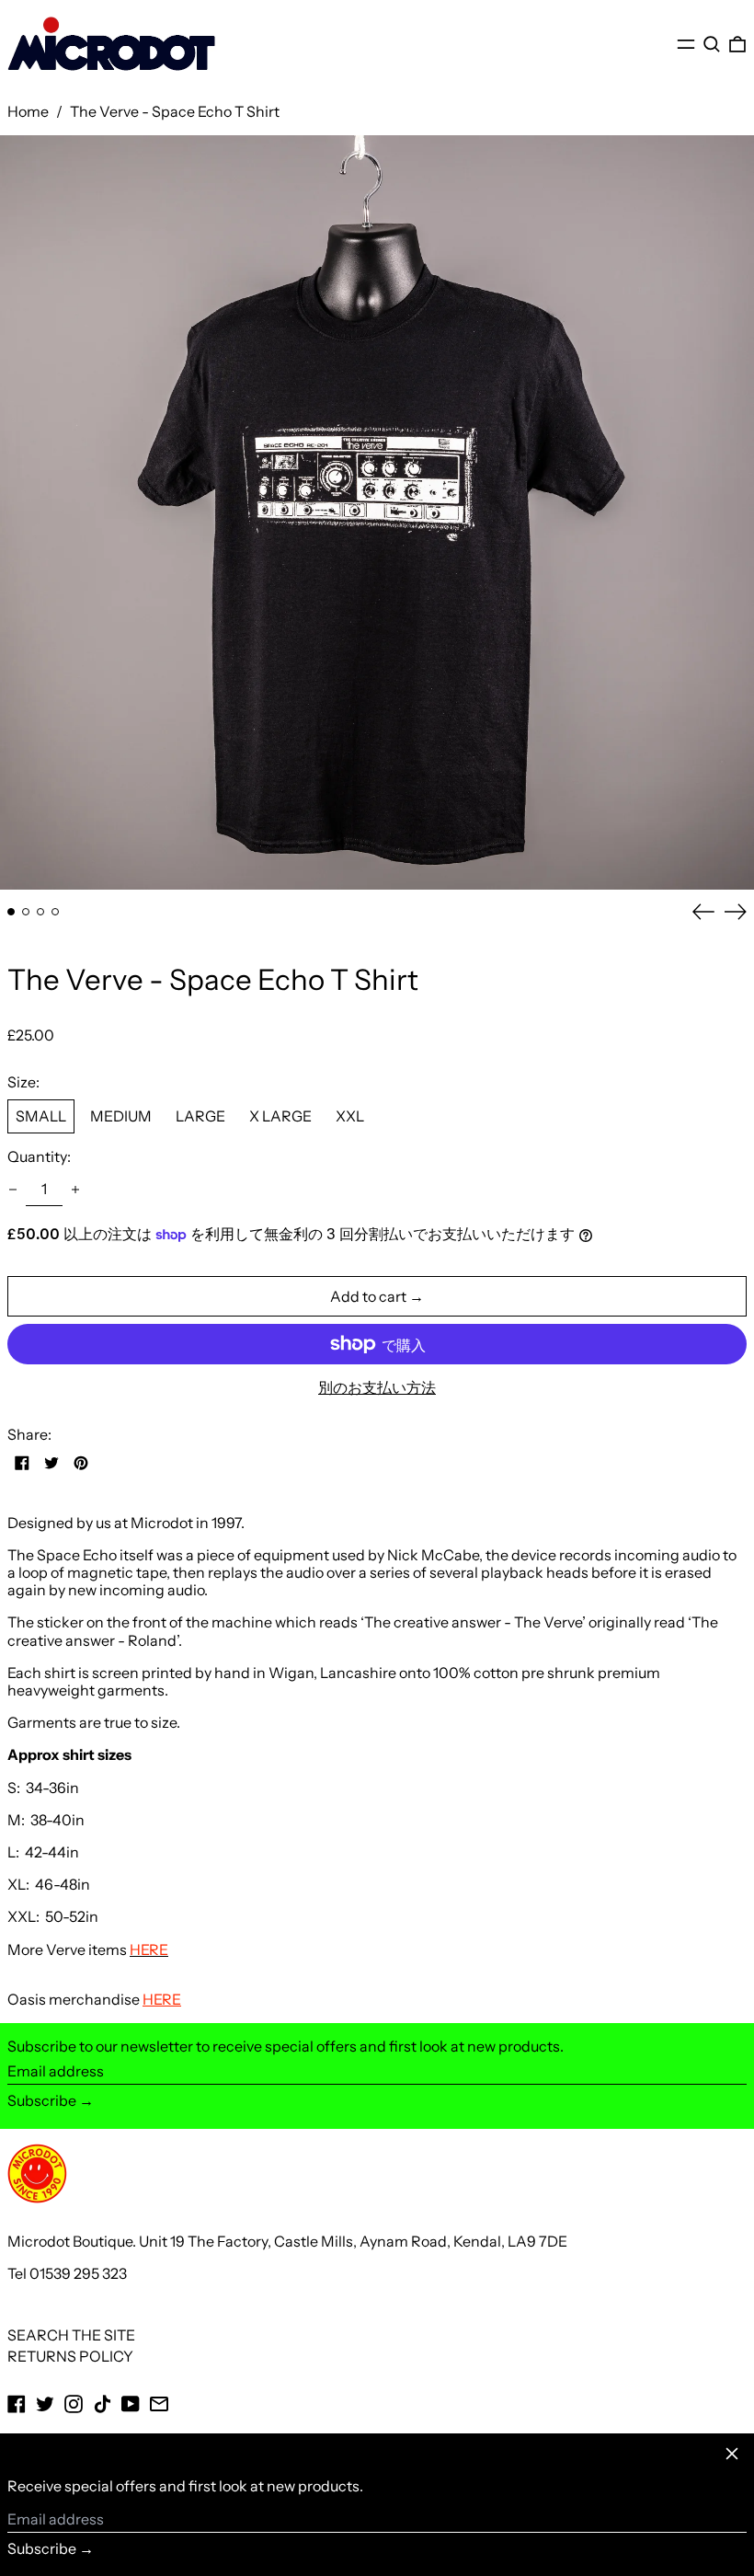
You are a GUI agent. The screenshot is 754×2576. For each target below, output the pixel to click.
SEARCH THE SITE (71, 2335)
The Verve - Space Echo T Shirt (175, 111)
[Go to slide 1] (11, 912)
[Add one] (75, 1190)
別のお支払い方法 (377, 1388)
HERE (162, 1999)
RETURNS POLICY (70, 2356)
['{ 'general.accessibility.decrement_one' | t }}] (13, 1190)
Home (28, 111)
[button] (712, 44)
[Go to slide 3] (40, 912)
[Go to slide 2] (26, 912)
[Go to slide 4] (55, 912)
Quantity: (39, 1157)
